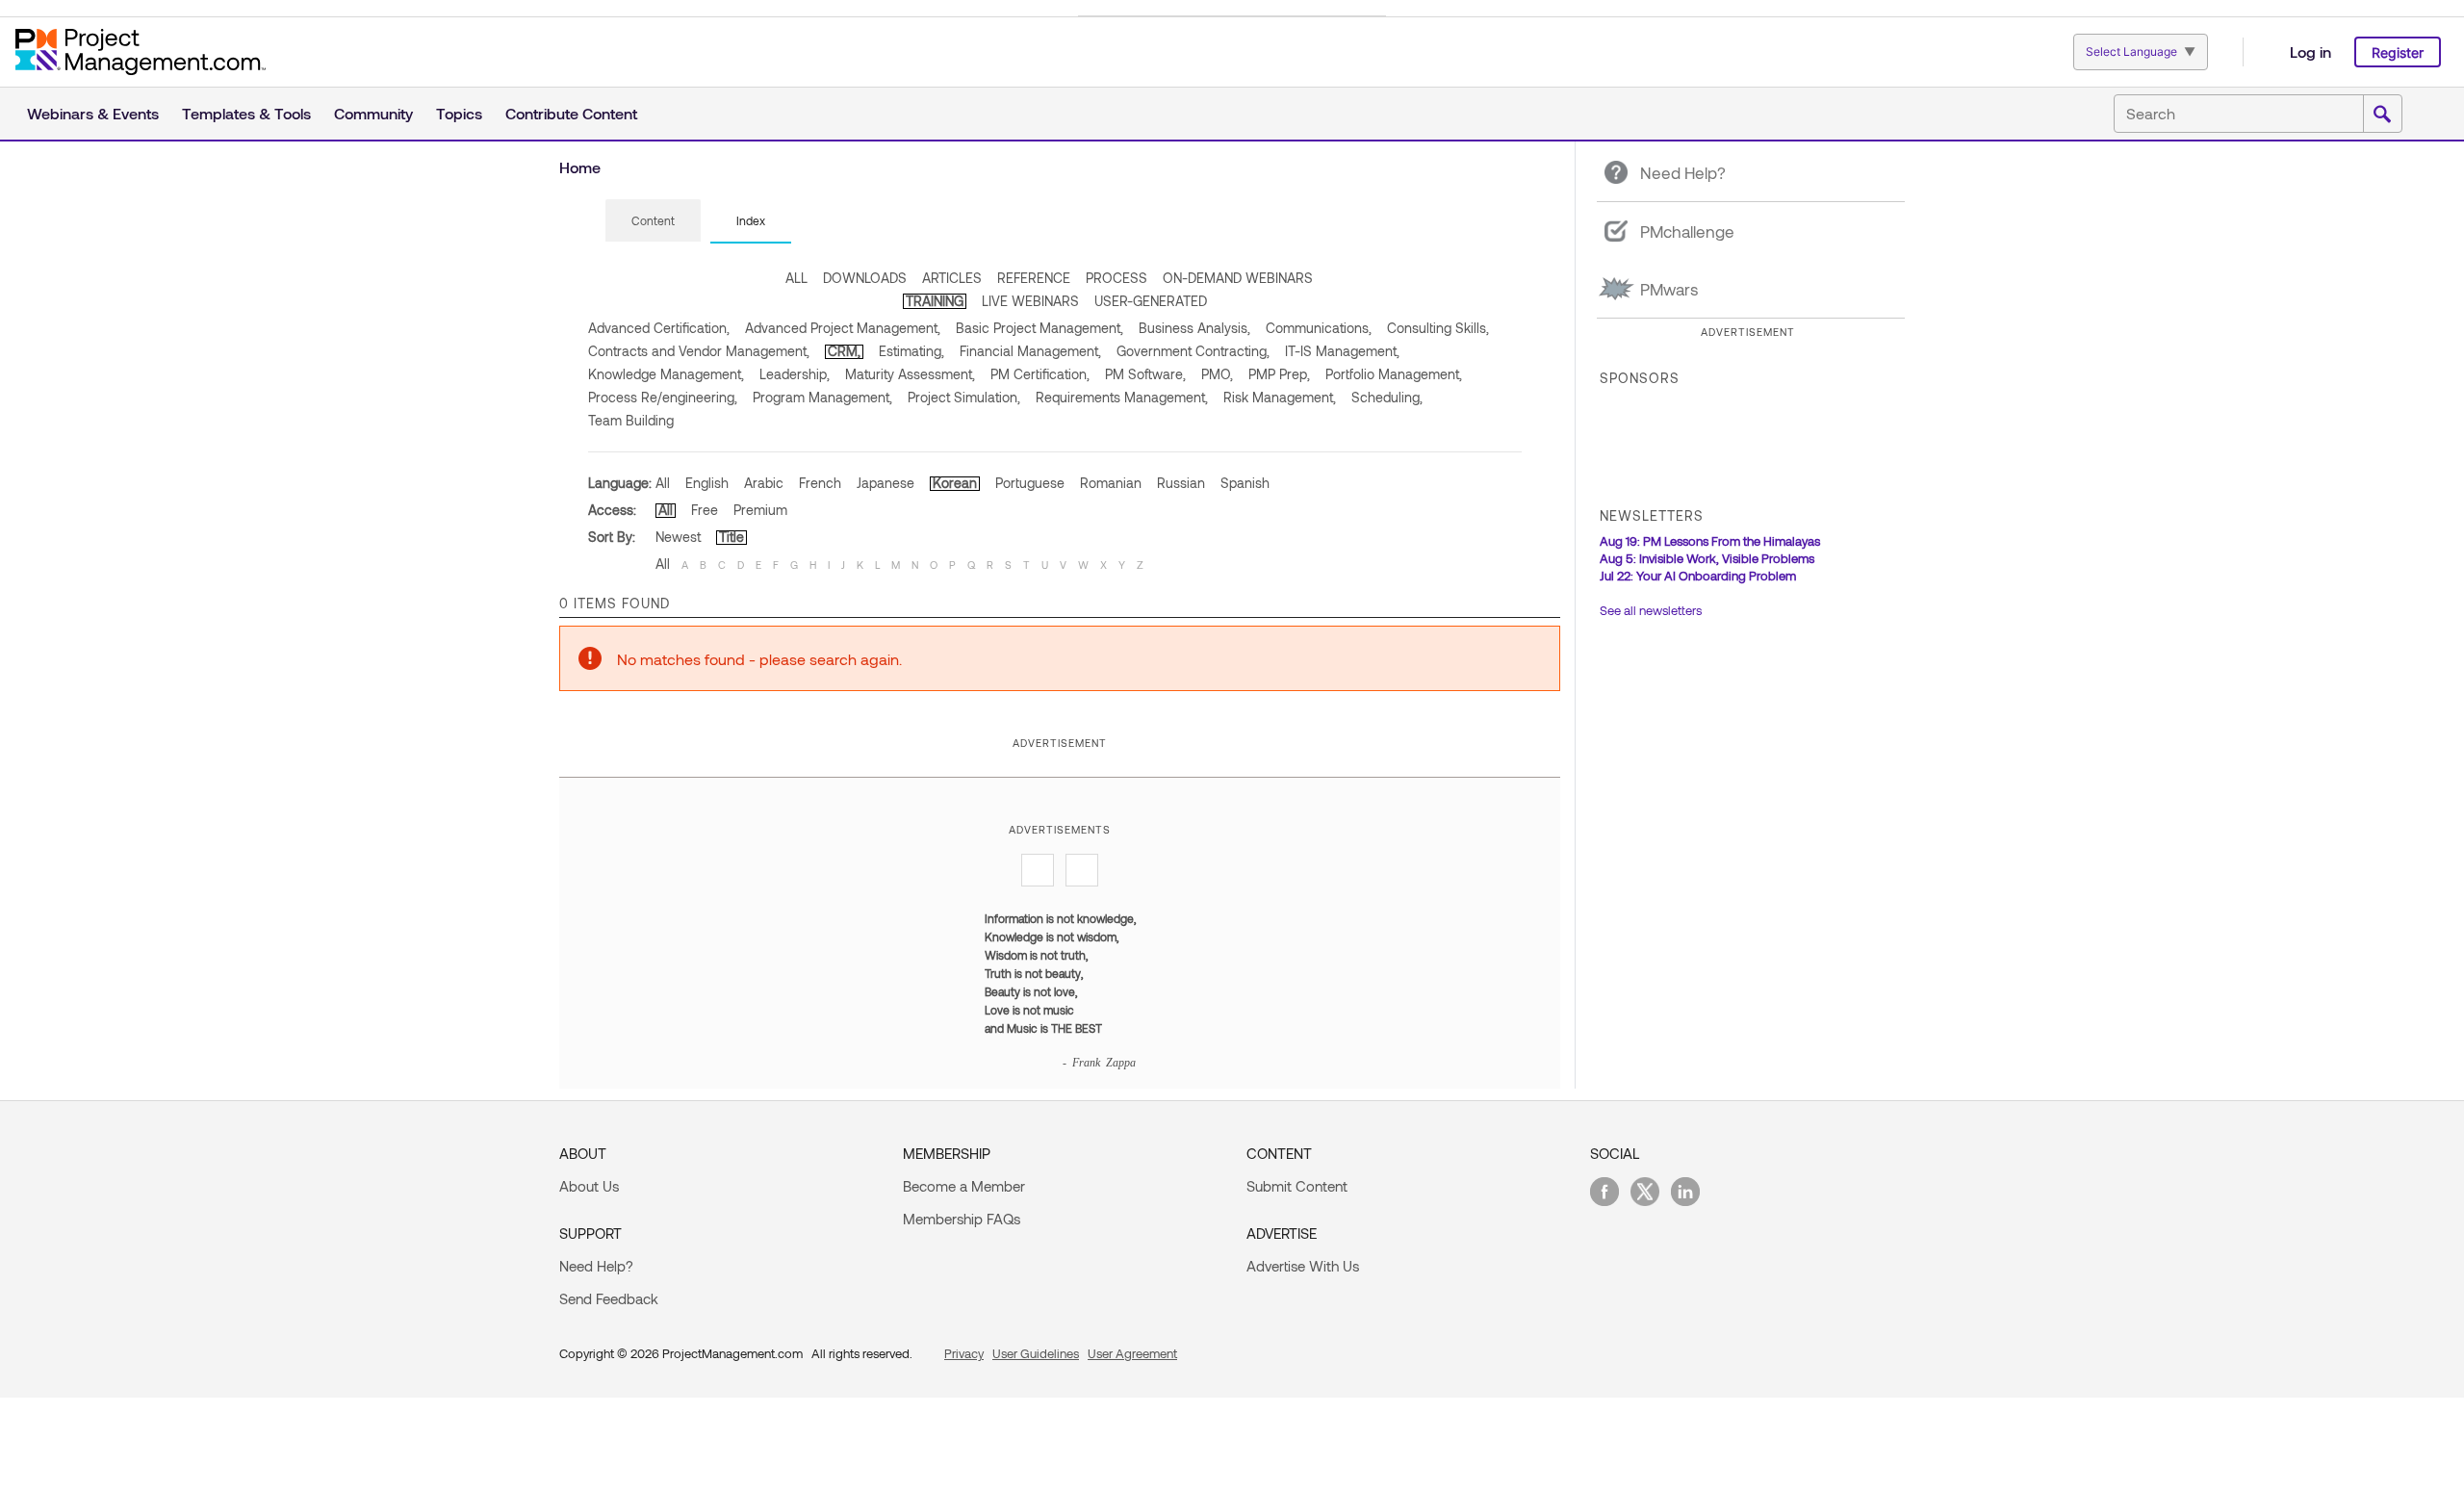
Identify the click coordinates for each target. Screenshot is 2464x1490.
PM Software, (1145, 374)
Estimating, (911, 351)
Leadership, (795, 374)
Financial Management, (1030, 351)
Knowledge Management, (666, 374)
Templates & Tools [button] (246, 113)
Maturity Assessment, (910, 374)
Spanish (1245, 483)
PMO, (1217, 374)
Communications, (1319, 328)
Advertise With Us (1303, 1266)
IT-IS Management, (1342, 351)
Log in (2310, 51)
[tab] (653, 221)
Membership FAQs (962, 1219)
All (663, 483)
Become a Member (964, 1186)
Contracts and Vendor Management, (699, 351)
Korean (955, 483)
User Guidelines (1036, 1353)
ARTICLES (952, 278)
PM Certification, (1040, 374)
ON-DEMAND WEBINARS (1238, 278)
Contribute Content (571, 113)
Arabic (764, 483)
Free (705, 510)
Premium (760, 510)
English (707, 483)
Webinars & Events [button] (93, 113)
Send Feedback (609, 1298)
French (820, 483)
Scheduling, (1387, 397)
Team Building (631, 420)
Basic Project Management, (1039, 328)
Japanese (885, 483)
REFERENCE (1034, 278)
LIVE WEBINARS (1030, 301)
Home (580, 167)
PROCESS (1116, 278)
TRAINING (935, 301)
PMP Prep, (1279, 374)
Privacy (964, 1353)
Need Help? (596, 1266)
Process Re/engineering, (663, 397)
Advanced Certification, (659, 328)
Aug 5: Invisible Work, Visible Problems (1707, 558)
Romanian (1111, 483)
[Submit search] (2382, 115)
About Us (589, 1186)
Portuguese (1030, 483)
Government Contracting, (1193, 351)
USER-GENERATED (1151, 301)
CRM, (844, 351)
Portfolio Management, (1394, 374)
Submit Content (1297, 1186)
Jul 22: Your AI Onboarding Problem (1698, 576)
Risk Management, (1280, 397)
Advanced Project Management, (843, 328)
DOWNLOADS (865, 278)
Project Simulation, (964, 397)
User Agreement (1132, 1353)
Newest (678, 537)
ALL (796, 278)
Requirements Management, (1122, 397)
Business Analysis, (1194, 328)
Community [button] (373, 113)
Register (2398, 52)
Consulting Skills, (1438, 328)
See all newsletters (1651, 610)
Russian (1181, 483)
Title (731, 537)
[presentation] (653, 220)
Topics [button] (459, 113)
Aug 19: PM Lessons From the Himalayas (1710, 541)
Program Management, (822, 397)
